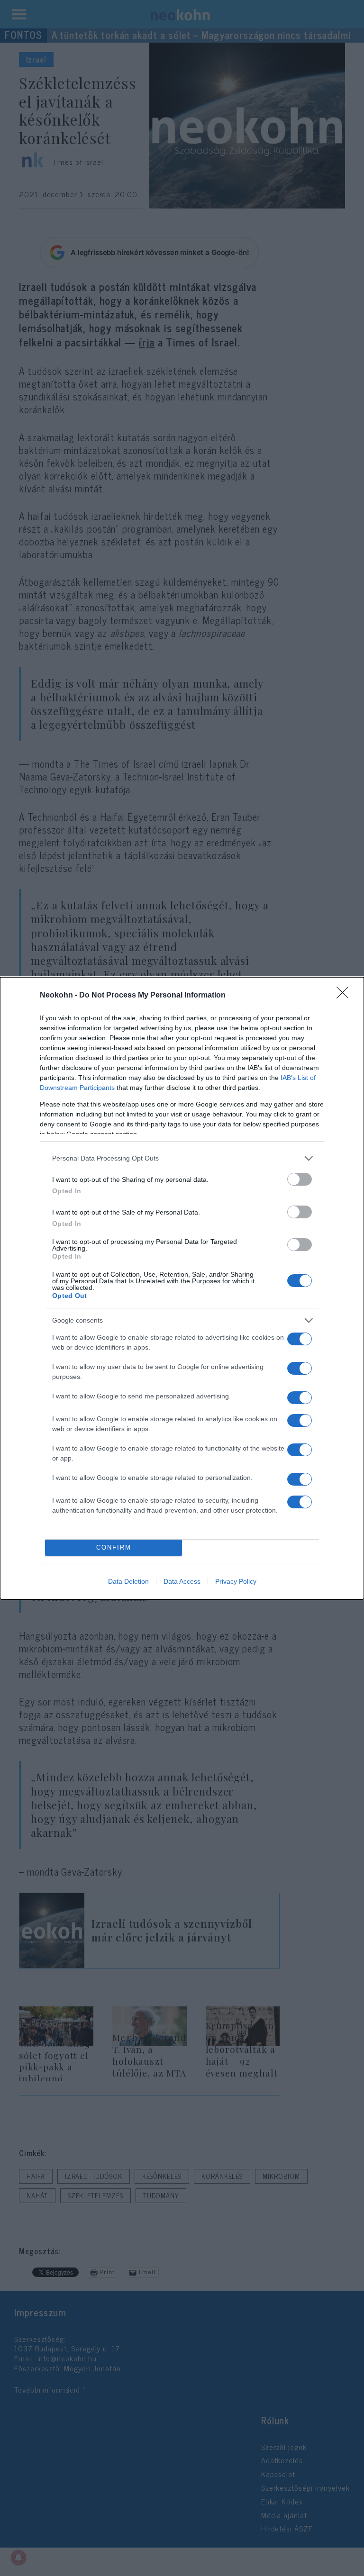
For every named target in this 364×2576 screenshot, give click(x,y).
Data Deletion (128, 1581)
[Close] (346, 996)
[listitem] (182, 1158)
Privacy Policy (236, 1581)
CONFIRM (114, 1547)
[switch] (300, 1179)
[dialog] (182, 1288)
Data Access (182, 1581)
